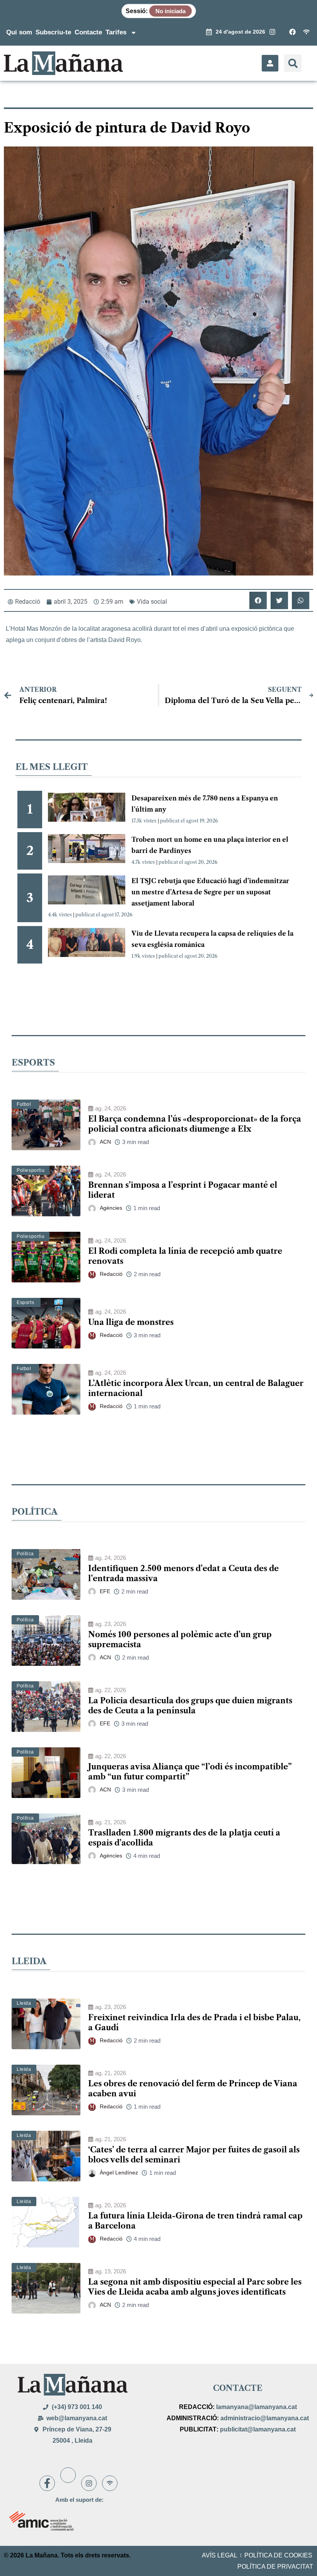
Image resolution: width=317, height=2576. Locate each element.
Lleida (24, 2003)
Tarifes (116, 32)
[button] (293, 63)
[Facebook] (47, 2483)
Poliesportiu (31, 1170)
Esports (25, 1302)
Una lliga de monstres (131, 1322)
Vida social (152, 602)
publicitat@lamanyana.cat (258, 2429)
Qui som (19, 32)
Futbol (24, 1104)
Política (25, 1554)
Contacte (88, 32)
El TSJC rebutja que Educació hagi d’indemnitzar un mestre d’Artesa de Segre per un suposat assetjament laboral (210, 892)
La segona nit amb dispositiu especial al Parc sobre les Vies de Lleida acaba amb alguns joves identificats (195, 2287)
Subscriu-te (53, 32)
